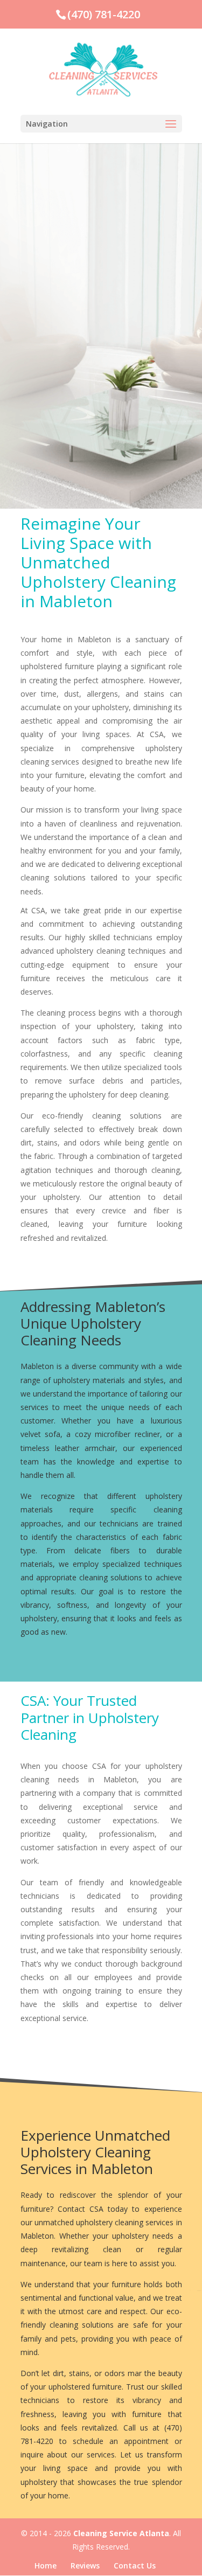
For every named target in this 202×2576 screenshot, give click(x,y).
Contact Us (135, 2565)
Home (46, 2565)
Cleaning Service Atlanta (121, 2533)
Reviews (85, 2565)
